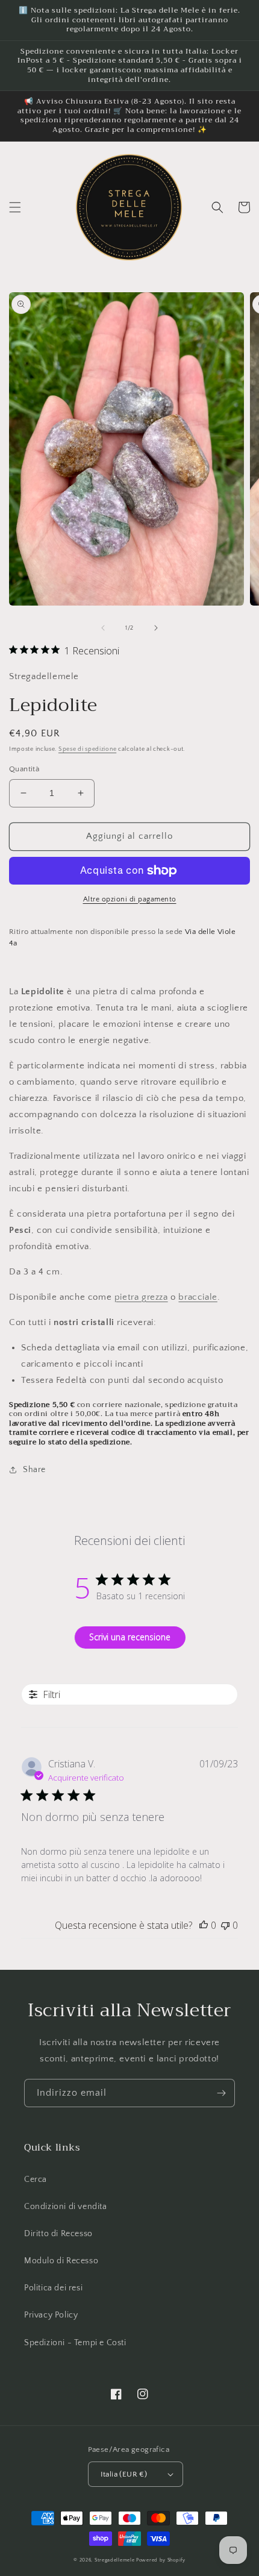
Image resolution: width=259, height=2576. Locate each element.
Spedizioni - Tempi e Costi (75, 2343)
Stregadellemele (115, 2560)
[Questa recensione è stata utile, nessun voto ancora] (204, 1925)
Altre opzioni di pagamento (130, 899)
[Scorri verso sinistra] (103, 628)
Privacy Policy (51, 2315)
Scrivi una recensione (130, 1637)
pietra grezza (141, 1297)
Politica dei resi (53, 2288)
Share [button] (34, 1470)
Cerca (36, 2180)
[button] (15, 207)
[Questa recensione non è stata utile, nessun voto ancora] (225, 1925)
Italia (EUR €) (124, 2474)
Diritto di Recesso (58, 2234)
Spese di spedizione (87, 749)
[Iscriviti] (221, 2093)
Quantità (24, 769)
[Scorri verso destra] (156, 628)
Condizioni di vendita (66, 2207)
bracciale (198, 1297)
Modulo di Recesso (61, 2261)
